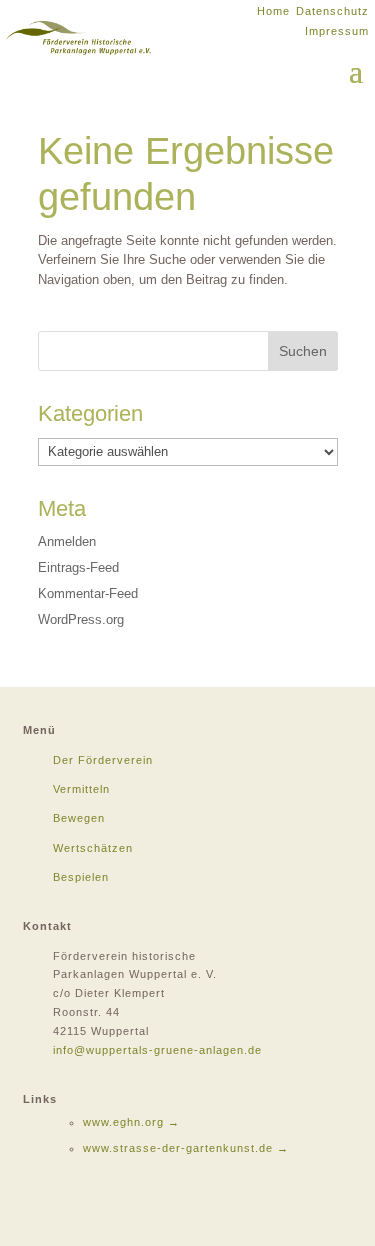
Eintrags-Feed (78, 567)
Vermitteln (81, 789)
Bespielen (81, 877)
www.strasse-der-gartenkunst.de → (186, 1148)
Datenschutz (332, 11)
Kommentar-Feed (88, 593)
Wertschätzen (93, 848)
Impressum (337, 31)
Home (273, 11)
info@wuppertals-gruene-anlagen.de (157, 1050)
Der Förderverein (103, 760)
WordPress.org (81, 619)
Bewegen (79, 818)
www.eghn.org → (131, 1122)
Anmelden (67, 541)
